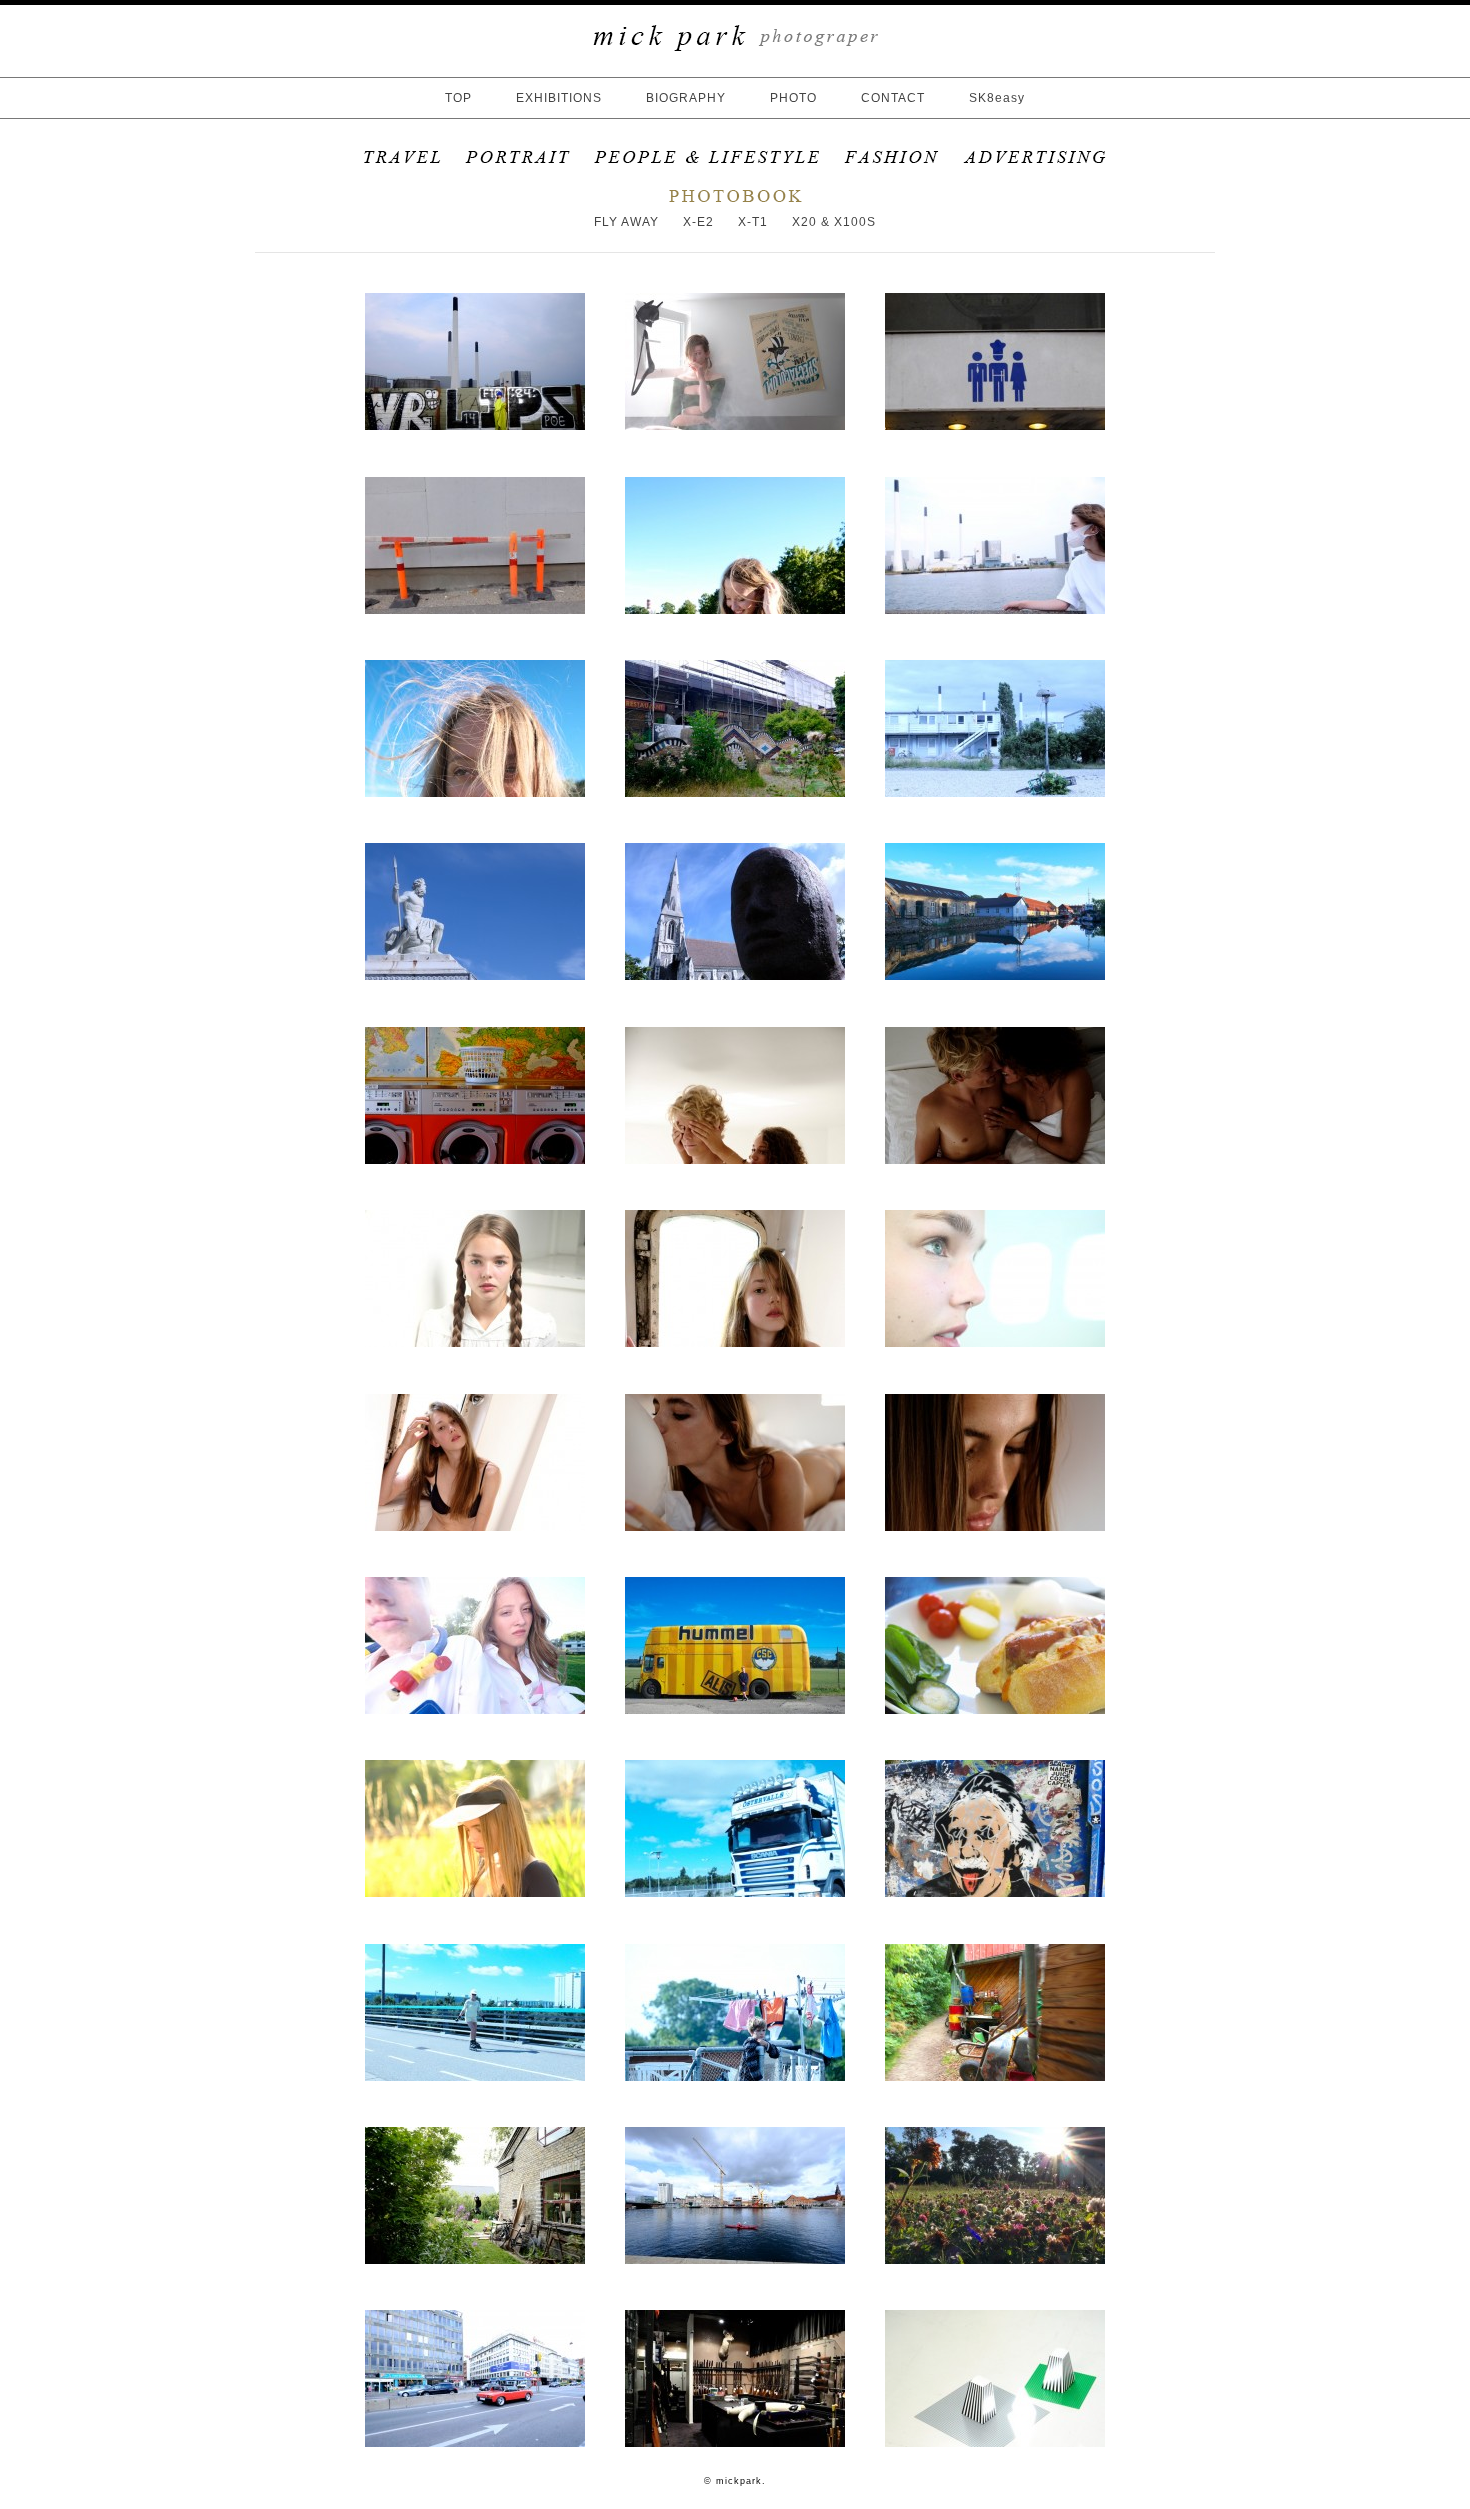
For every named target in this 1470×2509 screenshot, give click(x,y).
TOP (458, 98)
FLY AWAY (626, 222)
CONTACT (893, 98)
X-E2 (698, 222)
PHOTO (793, 98)
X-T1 (753, 222)
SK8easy (997, 98)
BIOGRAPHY (686, 98)
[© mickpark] (475, 426)
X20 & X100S (834, 222)
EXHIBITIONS (559, 98)
